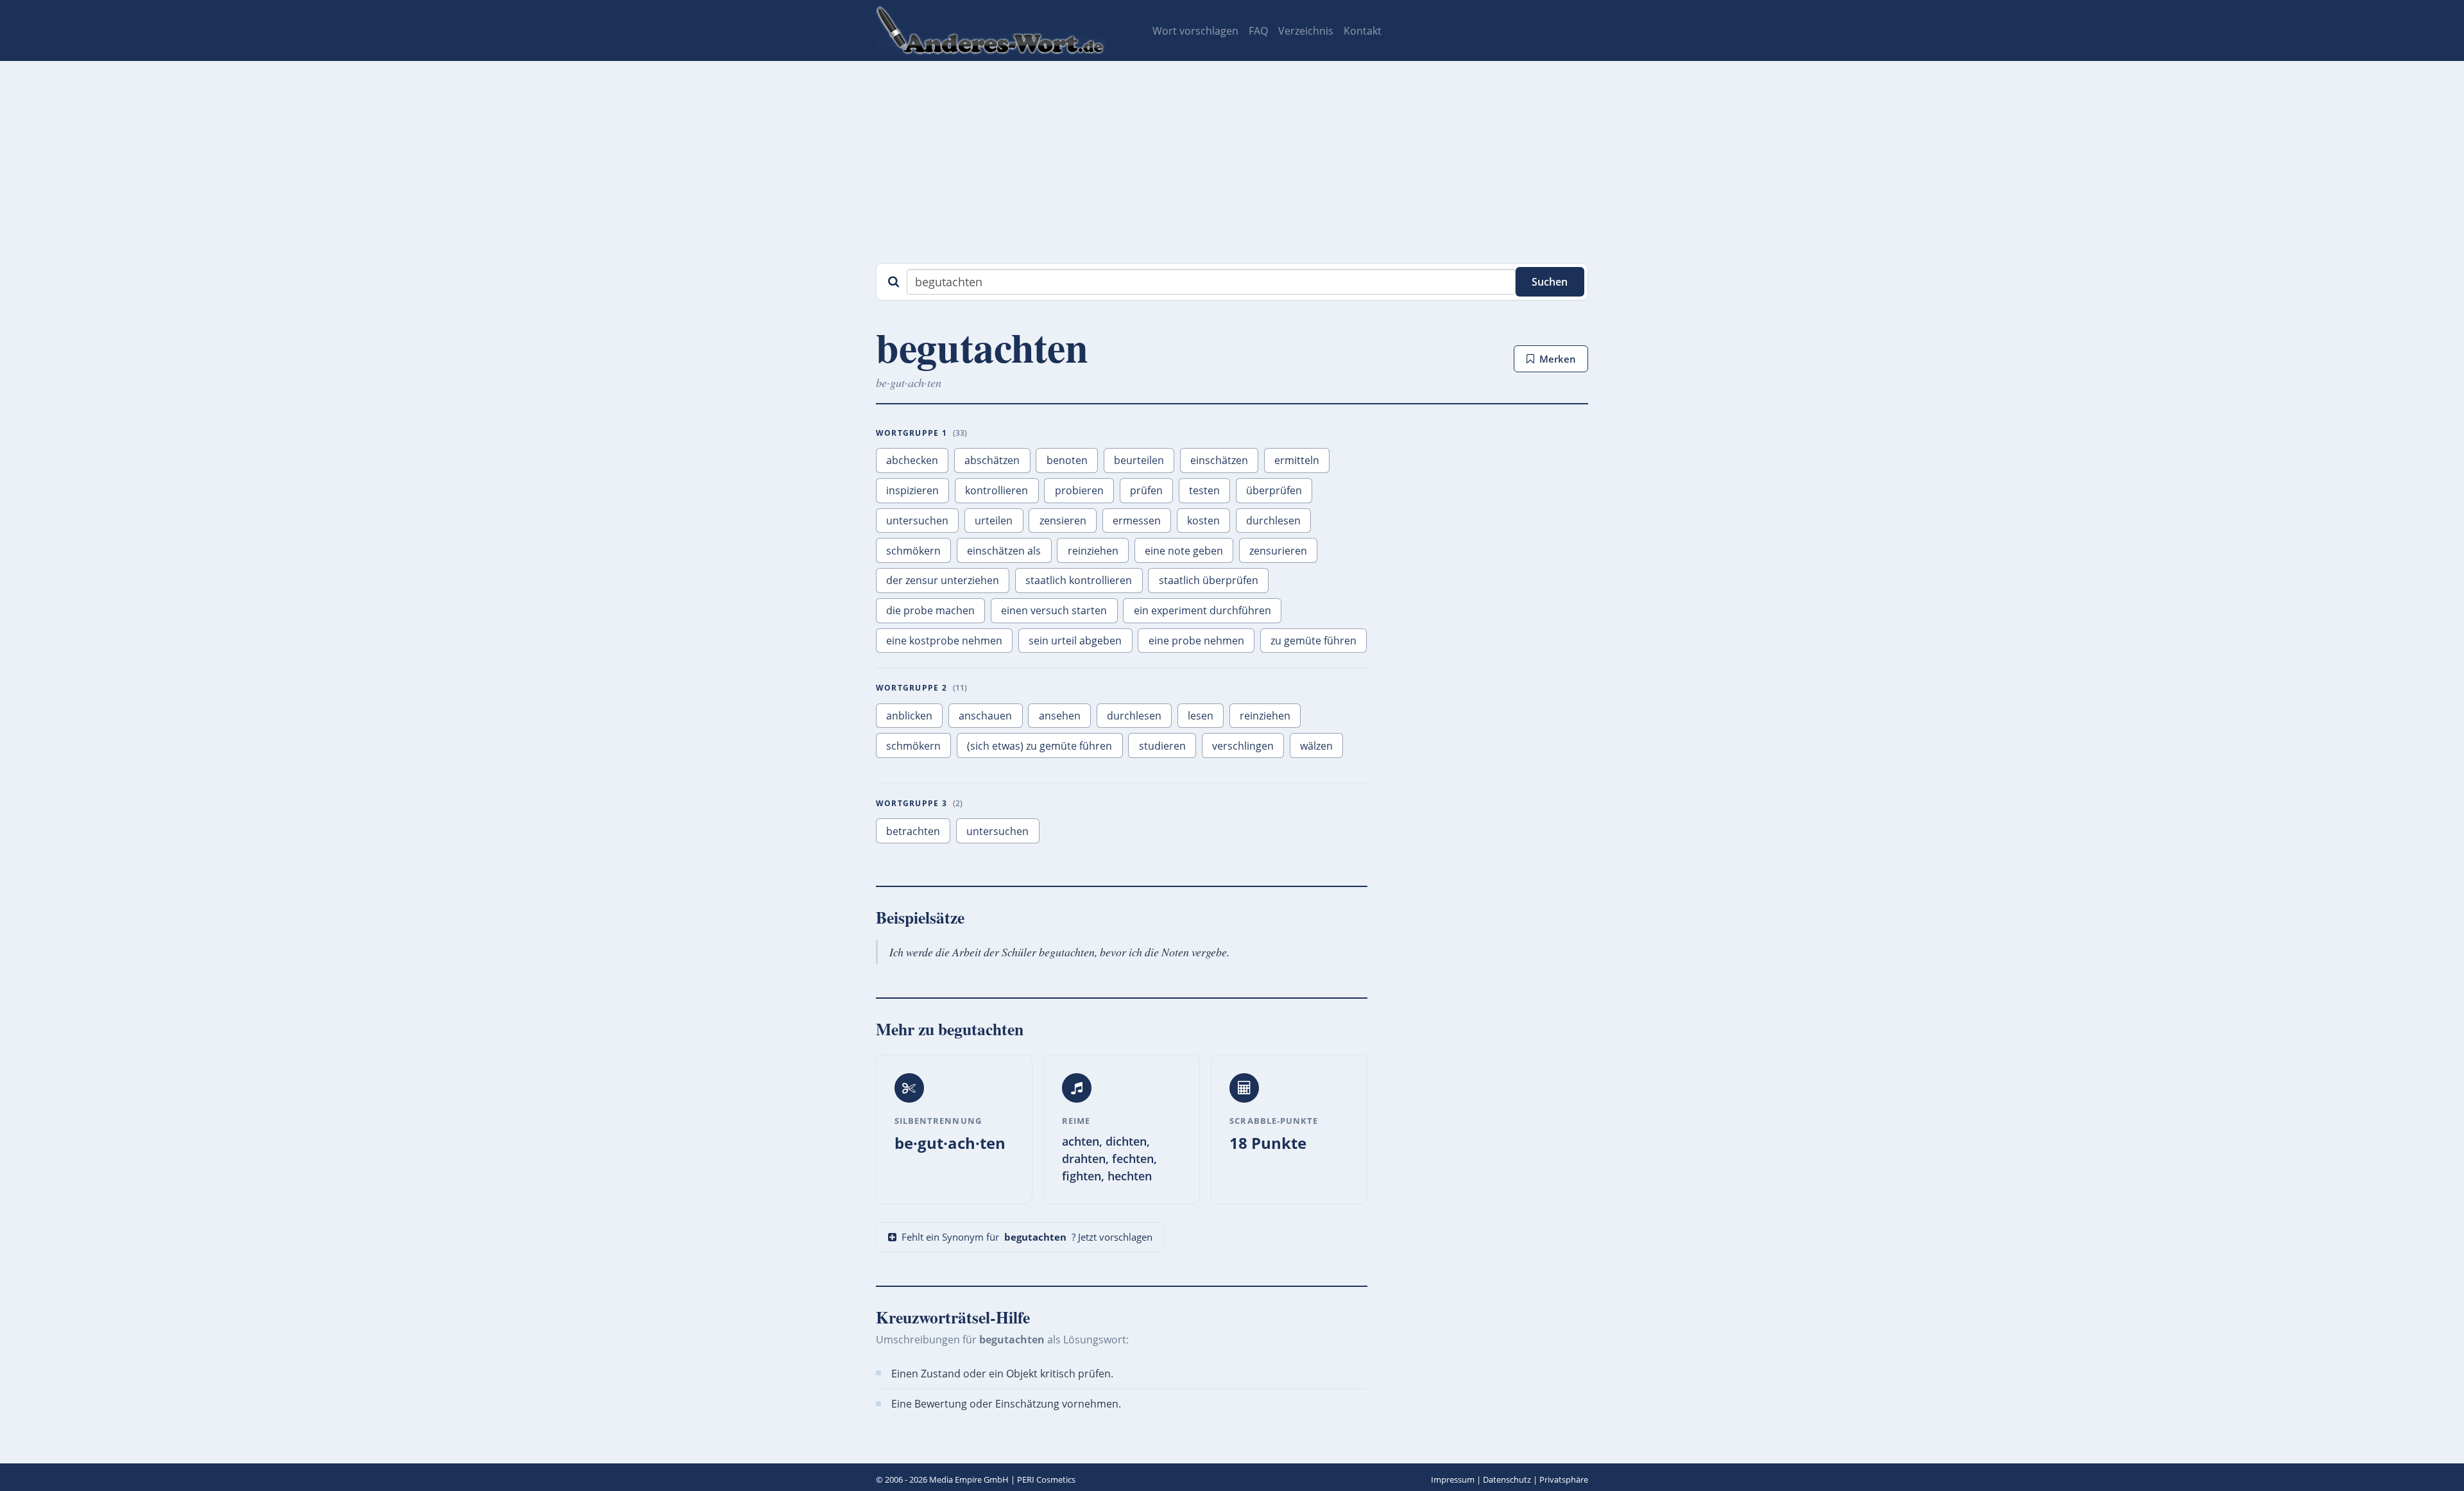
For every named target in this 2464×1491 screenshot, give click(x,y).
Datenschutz (1507, 1479)
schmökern (913, 551)
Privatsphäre (1564, 1479)
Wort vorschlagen (1195, 31)
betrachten (913, 831)
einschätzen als (1004, 551)
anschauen (985, 716)
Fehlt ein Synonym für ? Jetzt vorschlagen (1027, 1237)
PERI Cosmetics (1046, 1479)
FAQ (1258, 31)
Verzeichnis (1306, 31)
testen (1204, 490)
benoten (1067, 460)
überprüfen (1274, 490)
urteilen (994, 521)
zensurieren (1278, 551)
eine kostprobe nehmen (944, 641)
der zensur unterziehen (943, 580)
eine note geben (1184, 551)
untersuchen (917, 521)
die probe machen (930, 610)
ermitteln (1297, 460)
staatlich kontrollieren (1079, 580)
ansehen (1060, 716)
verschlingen (1243, 746)
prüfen (1146, 490)
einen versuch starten (1054, 610)
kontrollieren (997, 490)
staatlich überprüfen (1209, 580)
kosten (1203, 521)
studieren (1162, 746)
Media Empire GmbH (969, 1479)
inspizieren (912, 490)
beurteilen (1139, 460)
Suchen (1550, 282)
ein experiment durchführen (1202, 610)
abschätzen (992, 460)
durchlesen (1273, 521)
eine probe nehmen (1196, 641)
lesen (1201, 716)
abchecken (912, 460)
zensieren (1063, 521)
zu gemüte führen (1313, 641)
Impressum (1453, 1479)
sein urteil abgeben (1075, 641)
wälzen (1316, 746)
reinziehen (1093, 551)
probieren (1079, 490)
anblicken (909, 716)
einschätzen (1219, 460)
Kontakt (1363, 31)
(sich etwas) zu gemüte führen (1039, 746)
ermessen (1137, 521)
